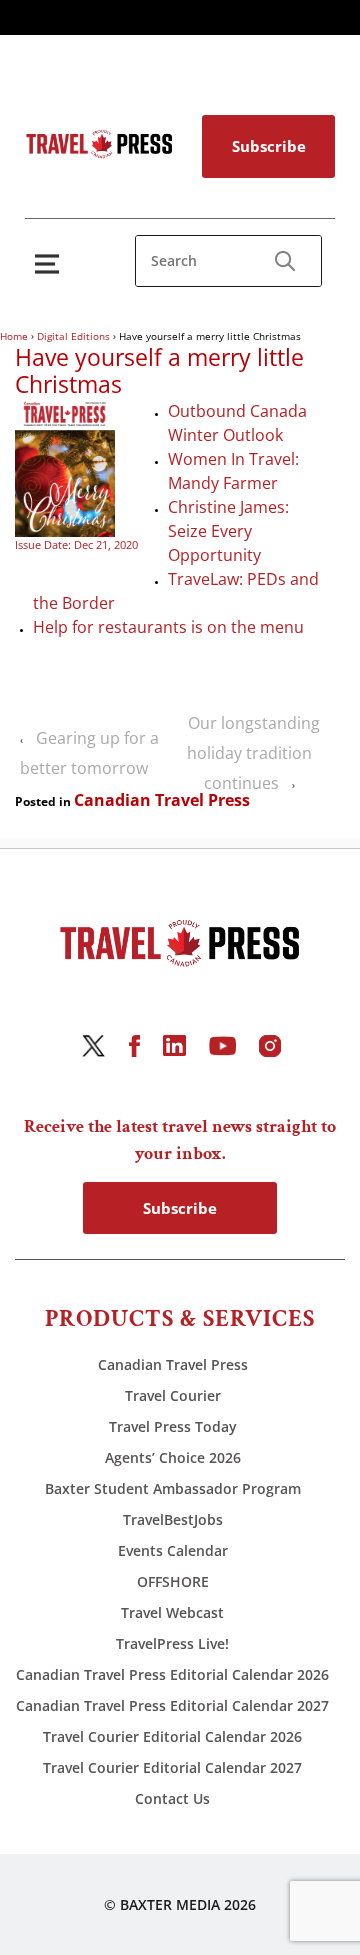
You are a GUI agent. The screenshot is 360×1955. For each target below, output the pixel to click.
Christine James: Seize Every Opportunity (228, 531)
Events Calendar (173, 1550)
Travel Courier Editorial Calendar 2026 (172, 1736)
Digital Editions (73, 336)
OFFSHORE (173, 1581)
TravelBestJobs (173, 1519)
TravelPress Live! (172, 1643)
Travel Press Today (173, 1426)
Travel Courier (173, 1395)
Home (14, 336)
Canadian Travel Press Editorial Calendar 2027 (172, 1705)
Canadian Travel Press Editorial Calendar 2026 (172, 1674)
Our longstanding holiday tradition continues (253, 753)
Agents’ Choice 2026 (173, 1457)
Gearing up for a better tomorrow (89, 753)
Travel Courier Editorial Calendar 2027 (172, 1767)
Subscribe (269, 146)
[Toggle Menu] (51, 263)
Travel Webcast (172, 1612)
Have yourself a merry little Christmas (159, 371)
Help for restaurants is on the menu (168, 627)
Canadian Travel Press (162, 800)
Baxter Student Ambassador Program (173, 1488)
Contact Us (172, 1798)
